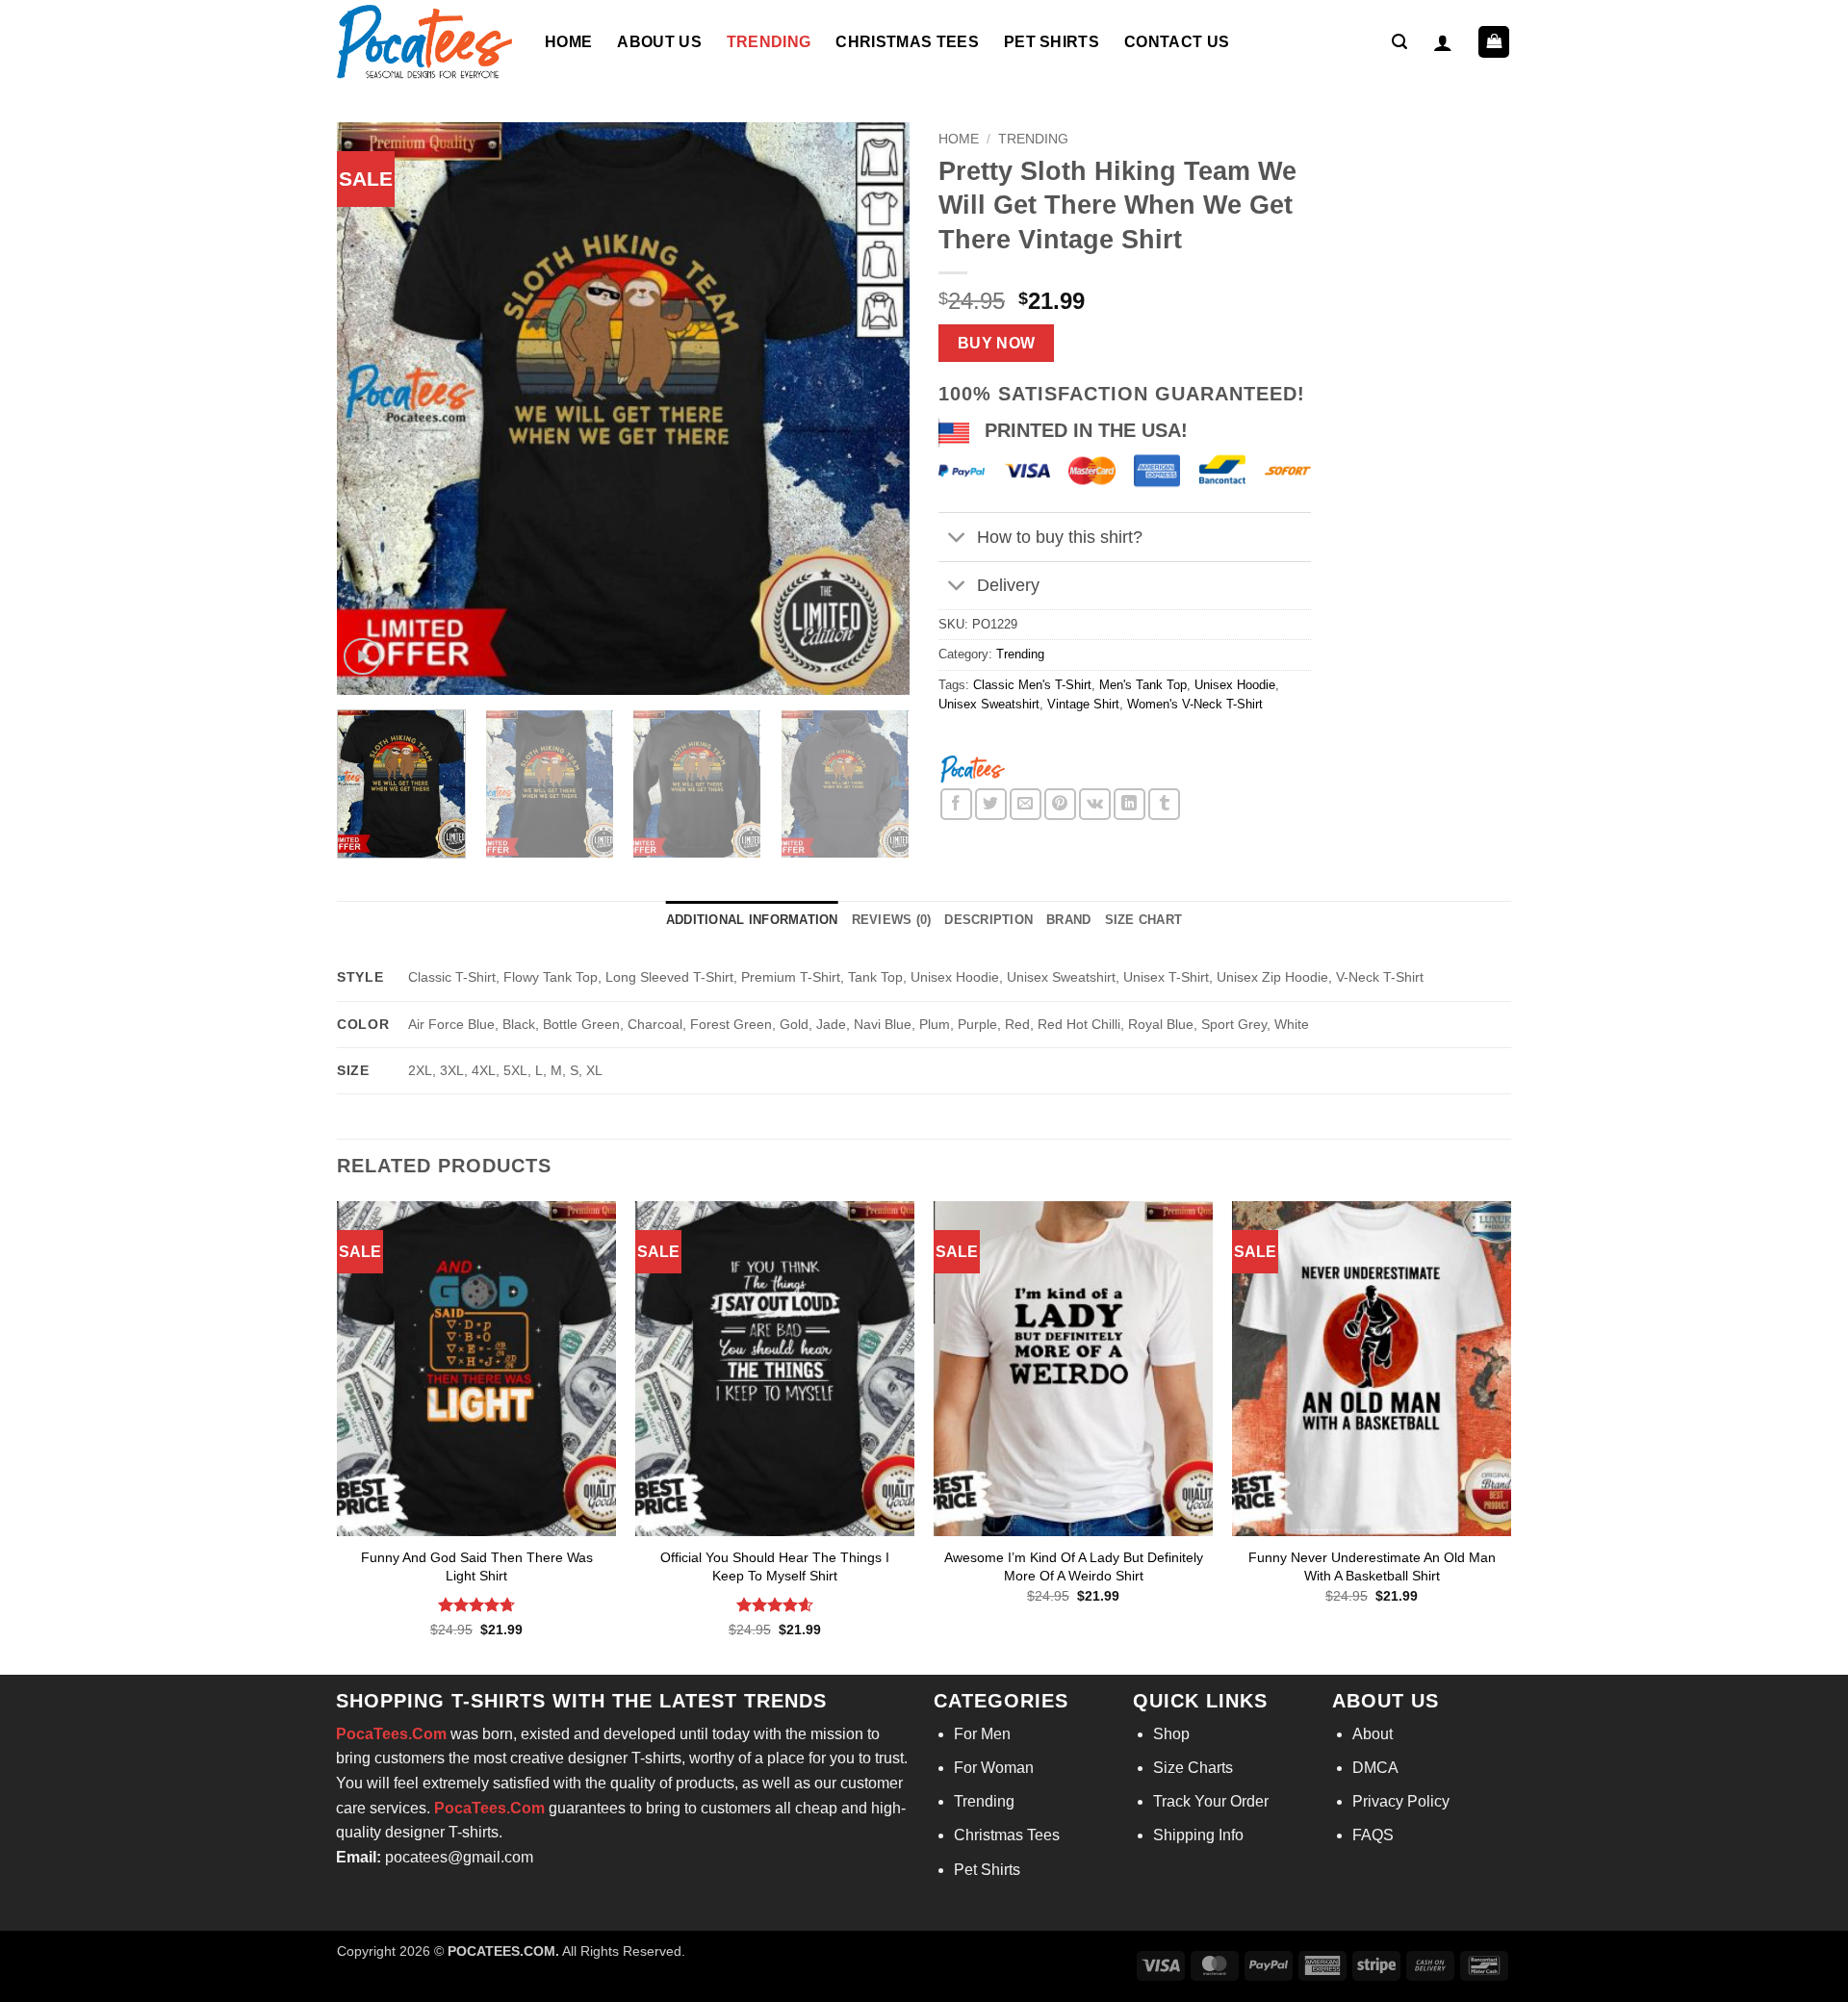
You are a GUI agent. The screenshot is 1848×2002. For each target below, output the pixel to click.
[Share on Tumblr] (1164, 804)
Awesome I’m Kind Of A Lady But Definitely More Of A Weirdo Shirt (1074, 1566)
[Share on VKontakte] (1095, 804)
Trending (769, 42)
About (1373, 1734)
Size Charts (1193, 1768)
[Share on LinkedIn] (1129, 804)
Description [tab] (988, 920)
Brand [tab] (1068, 920)
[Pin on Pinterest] (1060, 804)
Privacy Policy (1401, 1801)
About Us (659, 42)
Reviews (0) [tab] (892, 920)
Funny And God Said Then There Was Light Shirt (477, 1566)
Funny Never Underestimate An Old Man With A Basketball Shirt (1372, 1566)
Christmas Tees (907, 42)
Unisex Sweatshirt (989, 704)
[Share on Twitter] (991, 804)
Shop (1171, 1734)
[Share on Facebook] (956, 804)
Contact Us (1177, 42)
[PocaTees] (972, 768)
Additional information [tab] (752, 920)
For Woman (994, 1768)
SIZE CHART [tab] (1144, 920)
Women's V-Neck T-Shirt (1195, 704)
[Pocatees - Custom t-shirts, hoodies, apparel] (426, 42)
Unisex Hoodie (1235, 685)
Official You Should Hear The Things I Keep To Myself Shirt (775, 1566)
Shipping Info (1198, 1835)
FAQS (1373, 1835)
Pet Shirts (1052, 42)
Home (568, 42)
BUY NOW (997, 343)
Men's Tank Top (1143, 685)
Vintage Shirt (1083, 704)
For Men (982, 1734)
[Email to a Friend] (1026, 804)
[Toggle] (957, 539)
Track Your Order (1211, 1801)
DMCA (1375, 1768)
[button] (1399, 42)
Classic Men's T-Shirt (1032, 685)
